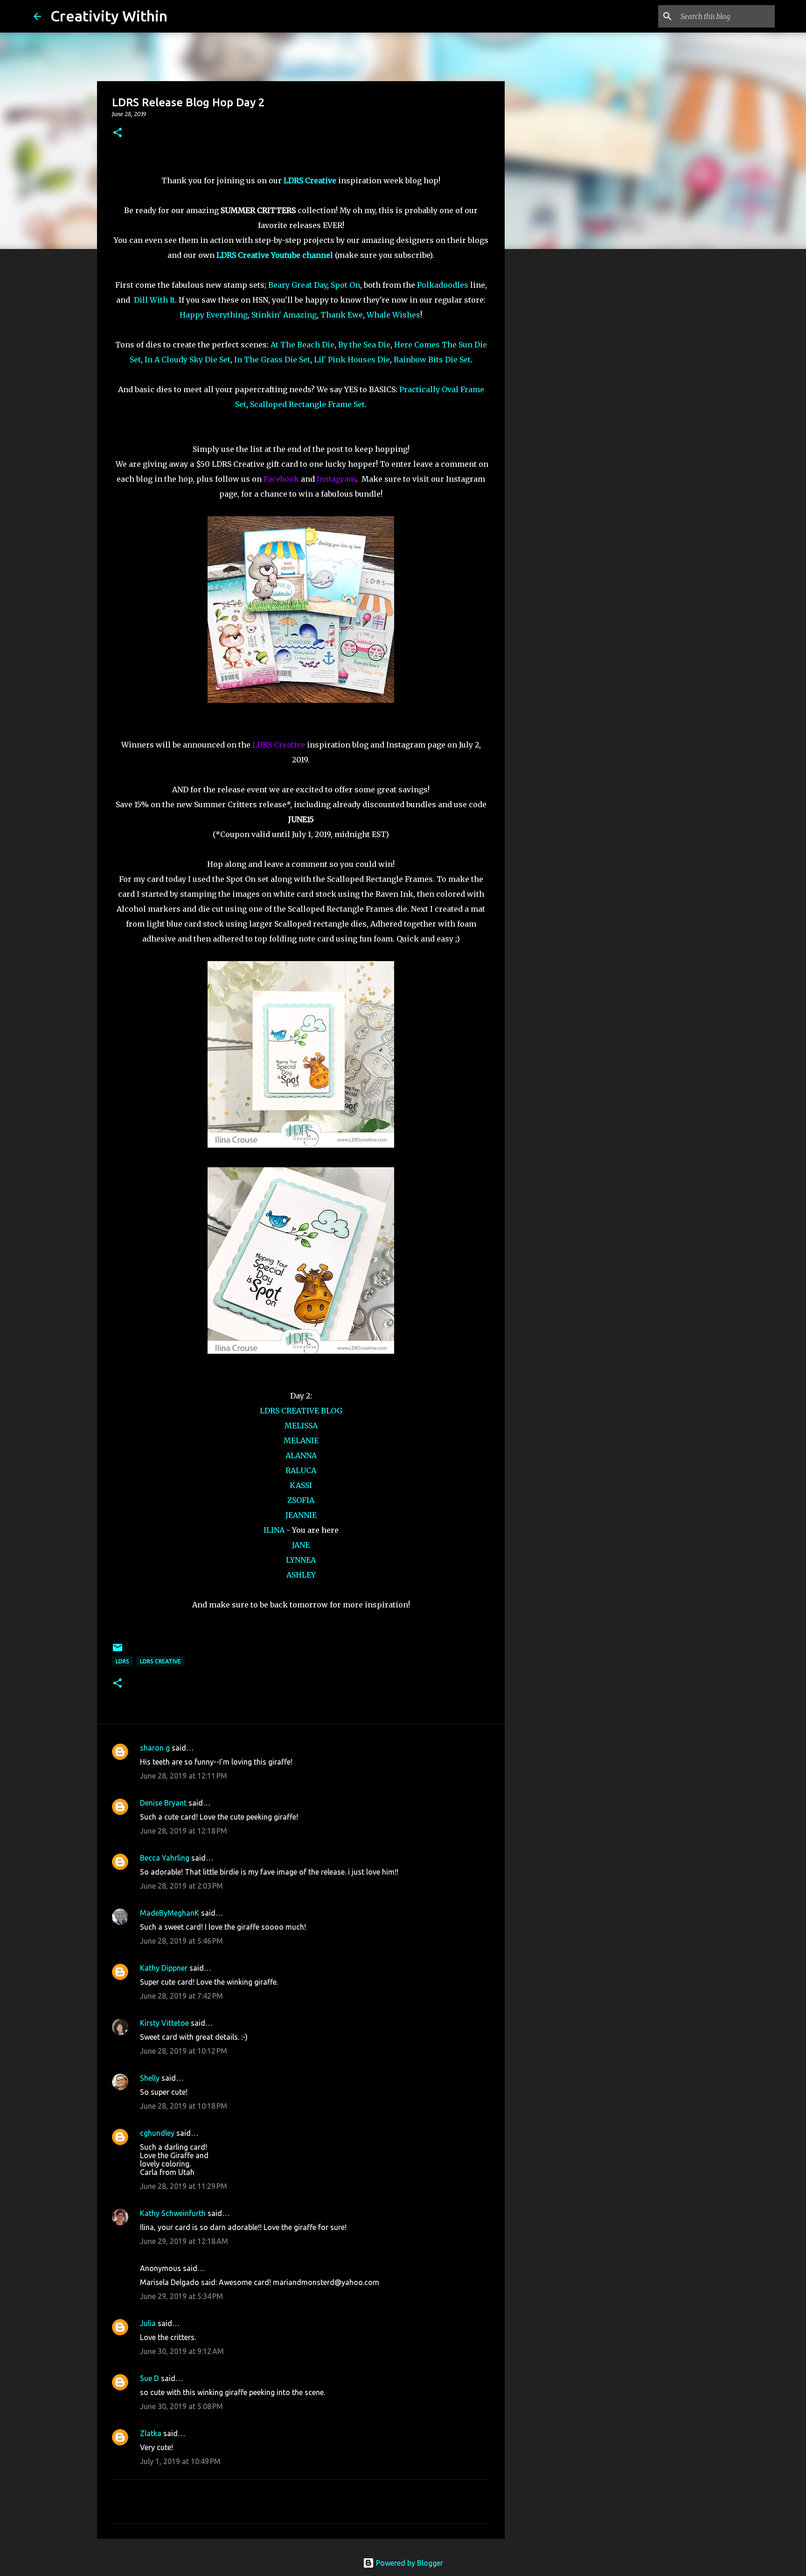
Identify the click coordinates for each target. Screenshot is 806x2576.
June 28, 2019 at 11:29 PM (184, 2186)
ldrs (122, 1661)
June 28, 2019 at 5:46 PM (181, 1941)
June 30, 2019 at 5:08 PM (181, 2406)
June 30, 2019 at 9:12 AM (182, 2351)
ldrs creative (160, 1661)
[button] (118, 133)
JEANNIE (301, 1515)
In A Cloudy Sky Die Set (188, 360)
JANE (301, 1545)
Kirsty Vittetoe (164, 2023)
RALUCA (301, 1470)
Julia (148, 2323)
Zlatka (151, 2433)
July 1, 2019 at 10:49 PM (180, 2461)
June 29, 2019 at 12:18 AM (184, 2241)
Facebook (281, 479)
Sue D (149, 2378)
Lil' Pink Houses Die (352, 360)
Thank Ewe (342, 315)
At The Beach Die (302, 345)
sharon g (155, 1748)
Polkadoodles (443, 285)
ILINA (274, 1530)
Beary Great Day (298, 285)
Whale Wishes (393, 315)
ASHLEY (301, 1575)
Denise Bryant (163, 1803)
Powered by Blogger (409, 2563)
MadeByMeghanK (170, 1913)
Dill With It (154, 300)
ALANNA (301, 1455)
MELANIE (301, 1440)
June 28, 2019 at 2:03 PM (181, 1886)
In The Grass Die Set (272, 360)
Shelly (150, 2078)
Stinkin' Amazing (284, 315)
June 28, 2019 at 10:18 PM (184, 2106)
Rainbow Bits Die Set (432, 360)
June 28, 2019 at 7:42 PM (181, 1996)
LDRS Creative (279, 745)
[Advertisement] (552, 403)
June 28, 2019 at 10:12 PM (184, 2051)
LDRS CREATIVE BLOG (301, 1411)
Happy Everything (214, 315)
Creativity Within (109, 16)
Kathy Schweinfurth (173, 2213)
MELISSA (301, 1426)
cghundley (157, 2133)
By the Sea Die (364, 345)
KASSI (301, 1485)
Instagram (336, 479)
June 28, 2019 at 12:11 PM (184, 1776)
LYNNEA (301, 1560)
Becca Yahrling (165, 1858)
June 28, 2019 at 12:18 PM (184, 1831)
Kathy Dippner (164, 1968)
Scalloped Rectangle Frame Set (307, 404)
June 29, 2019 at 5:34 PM (181, 2296)
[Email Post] (118, 1651)
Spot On (345, 285)
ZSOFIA (301, 1500)
